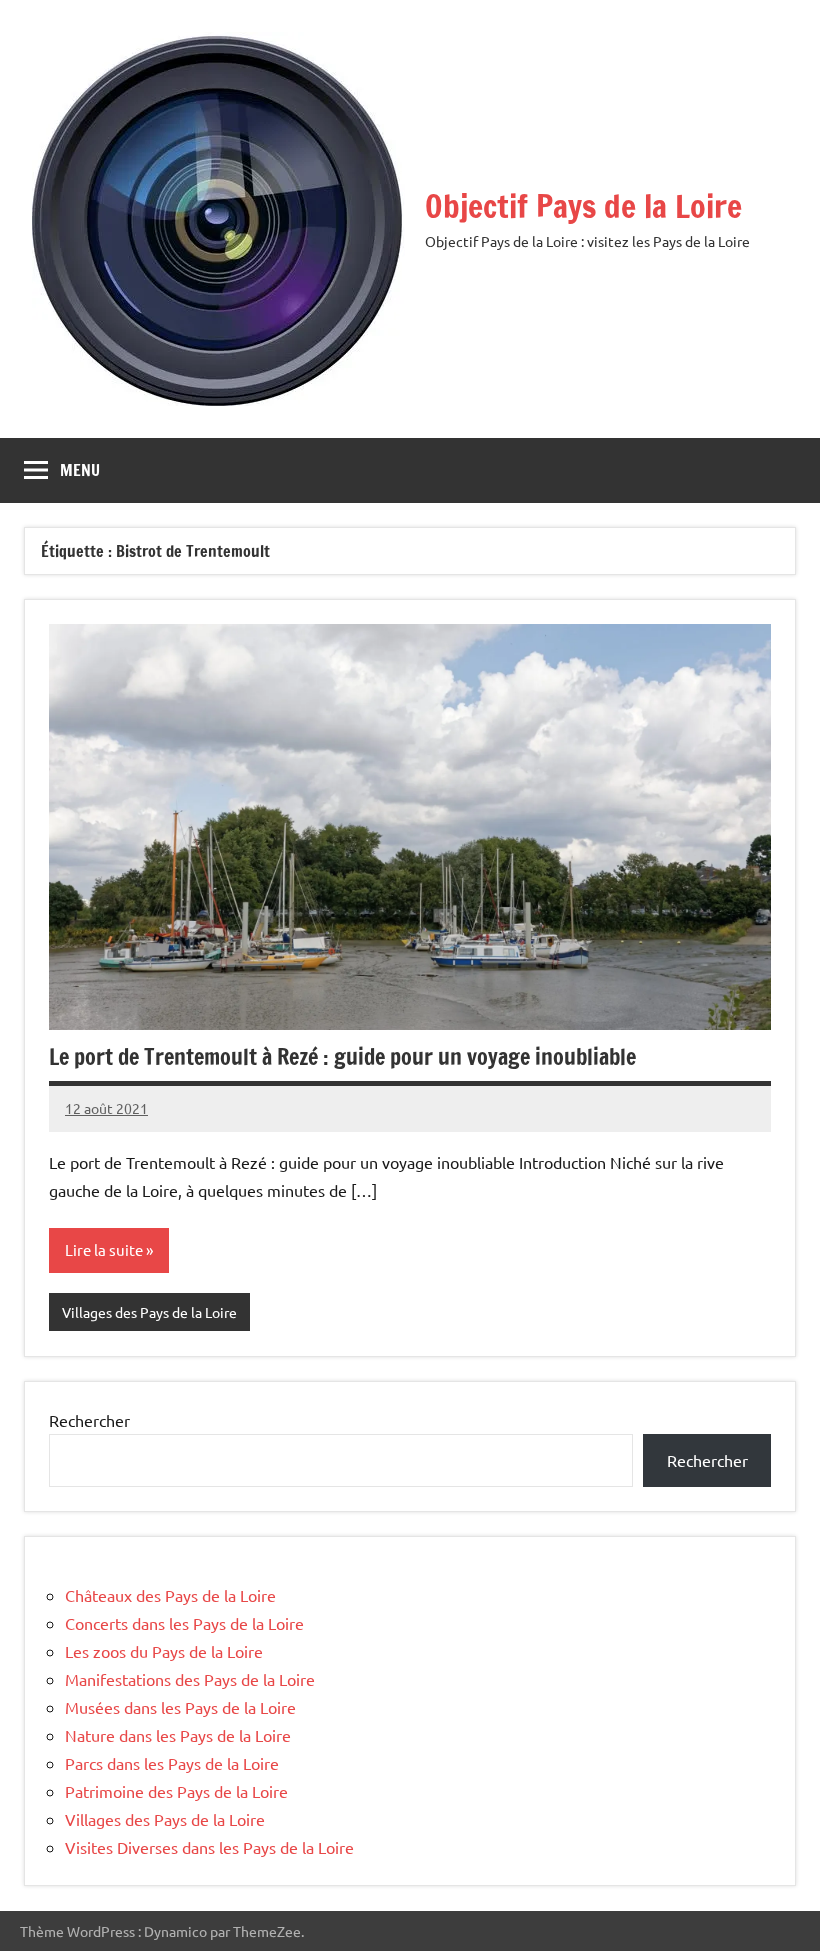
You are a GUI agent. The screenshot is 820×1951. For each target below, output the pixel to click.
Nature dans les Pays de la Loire (178, 1735)
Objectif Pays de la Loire (583, 206)
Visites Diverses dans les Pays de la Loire (209, 1847)
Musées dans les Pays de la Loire (180, 1707)
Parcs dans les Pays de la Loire (172, 1763)
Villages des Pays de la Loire (149, 1312)
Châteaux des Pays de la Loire (170, 1595)
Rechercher (89, 1420)
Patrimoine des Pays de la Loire (176, 1791)
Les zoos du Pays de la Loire (164, 1651)
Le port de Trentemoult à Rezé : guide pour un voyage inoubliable (342, 1056)
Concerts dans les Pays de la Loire (184, 1623)
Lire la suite (104, 1249)
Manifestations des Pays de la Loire (190, 1679)
